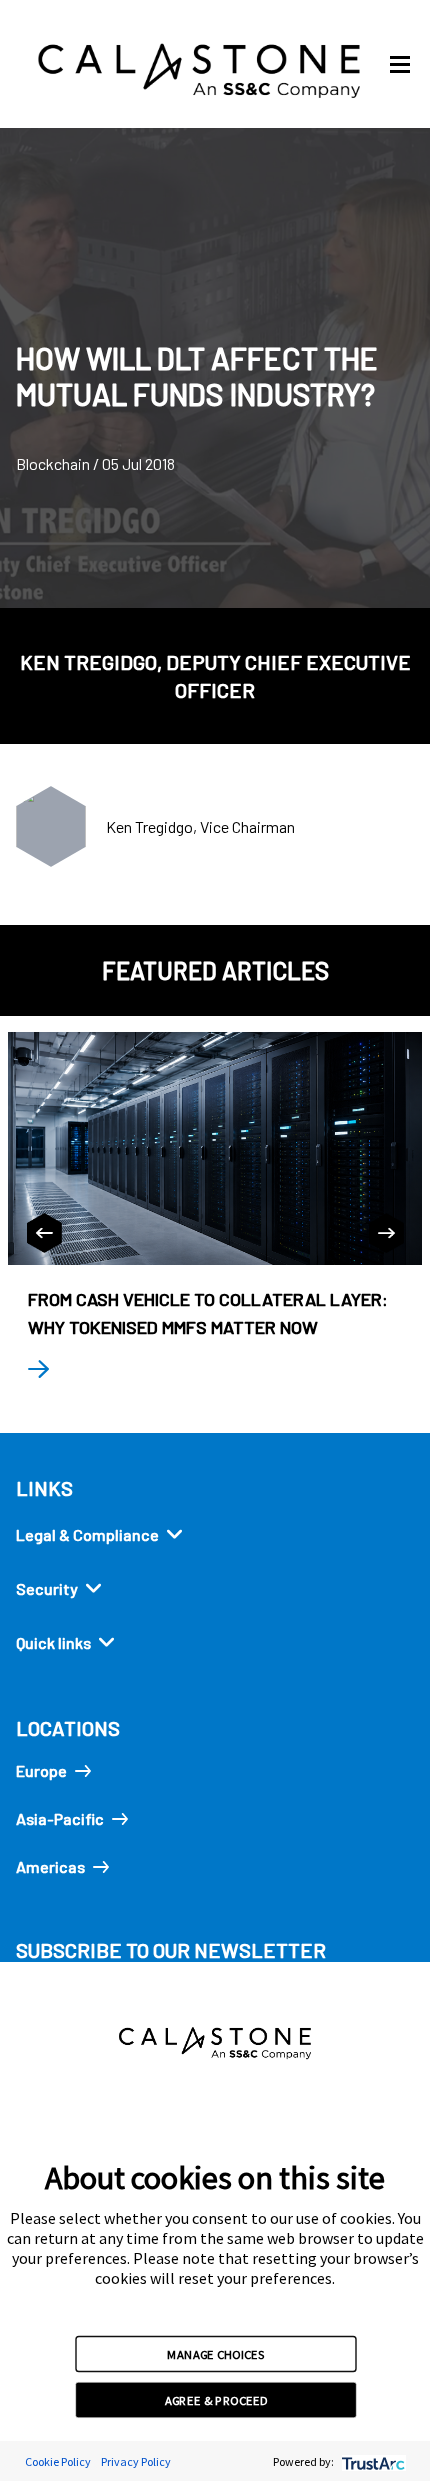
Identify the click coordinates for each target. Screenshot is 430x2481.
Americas (50, 1866)
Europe (41, 1770)
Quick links (53, 1642)
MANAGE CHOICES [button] (215, 2353)
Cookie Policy (58, 2461)
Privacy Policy (136, 2461)
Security (47, 1588)
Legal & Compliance (87, 1534)
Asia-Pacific (60, 1818)
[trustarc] (371, 2461)
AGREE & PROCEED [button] (216, 2400)
